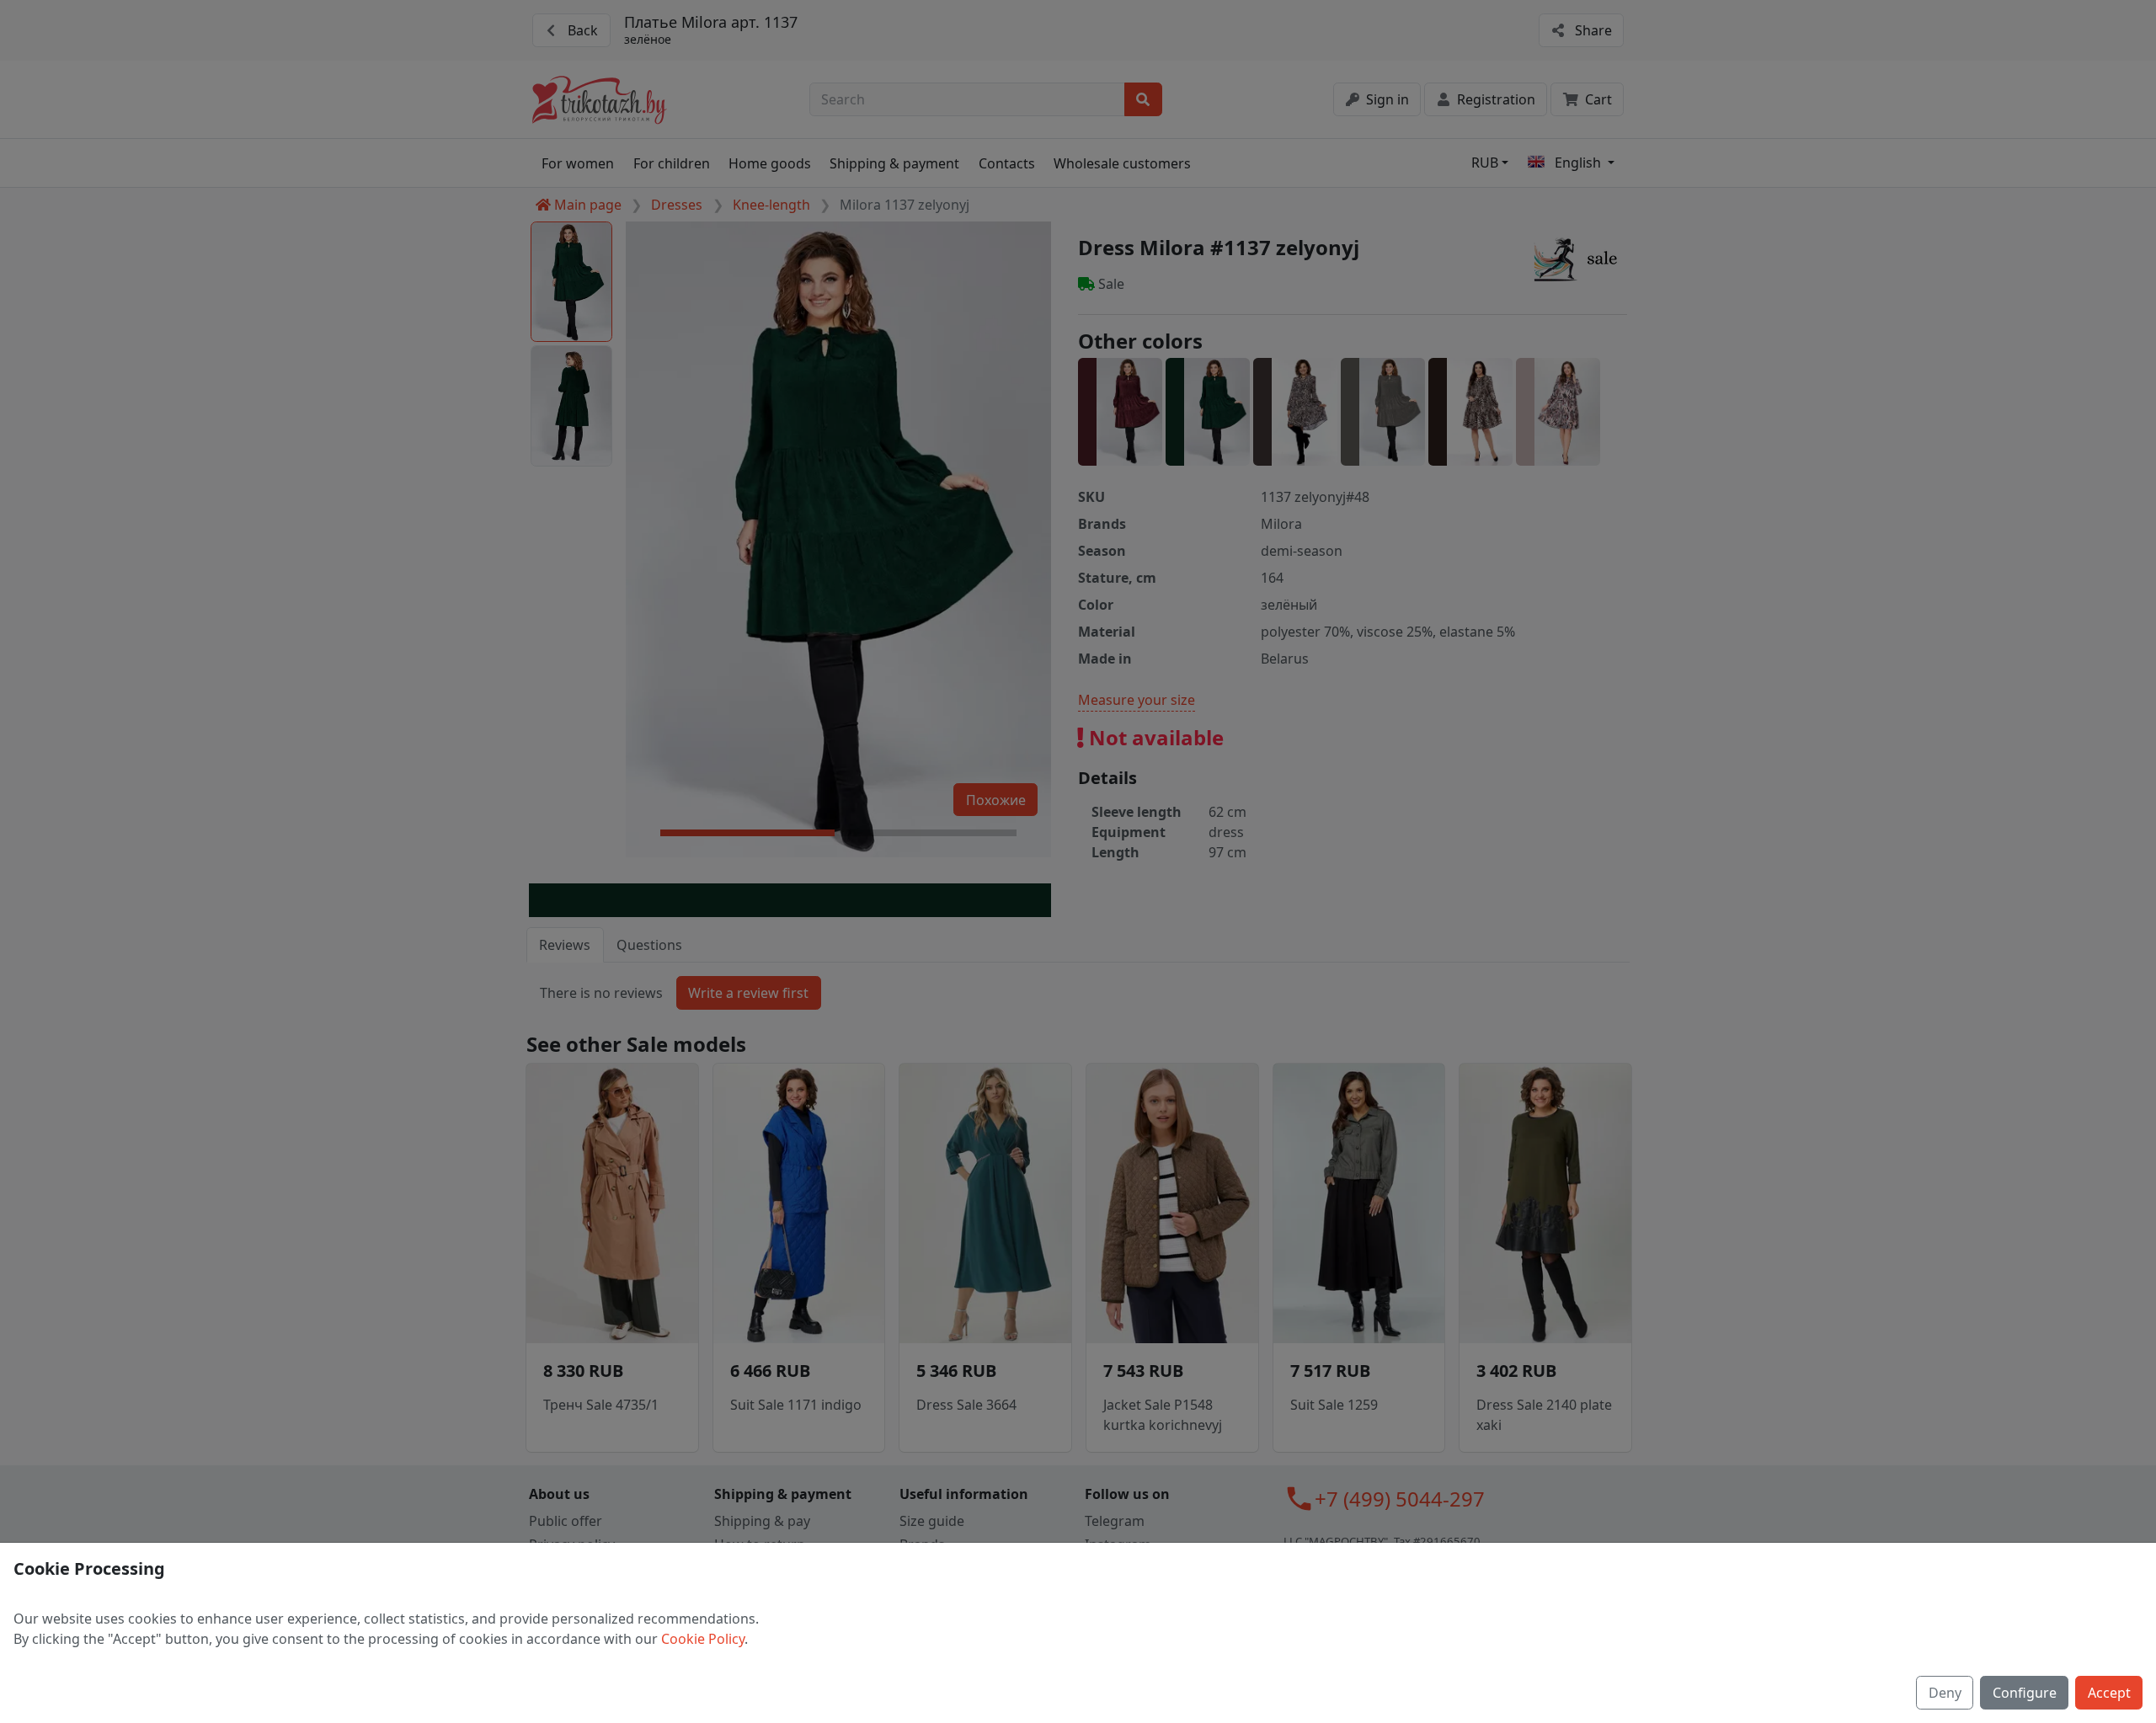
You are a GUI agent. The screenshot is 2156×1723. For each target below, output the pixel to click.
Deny (1945, 1693)
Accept (2109, 1693)
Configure (2025, 1693)
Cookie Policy (703, 1639)
